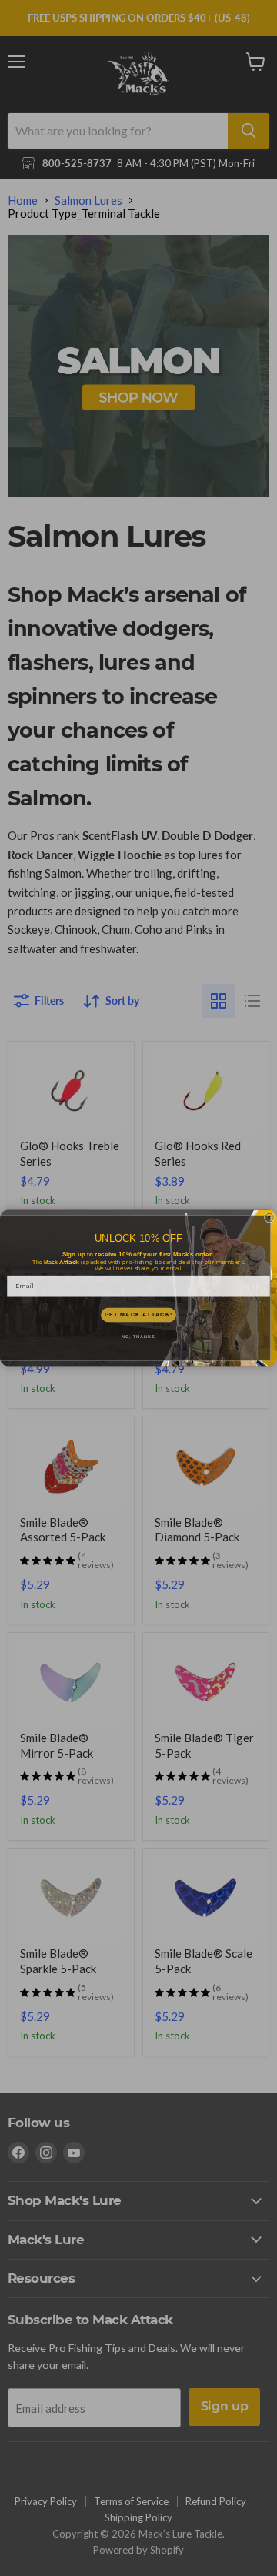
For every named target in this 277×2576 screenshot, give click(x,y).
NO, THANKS (138, 1337)
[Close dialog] (269, 1218)
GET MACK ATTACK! (139, 1315)
